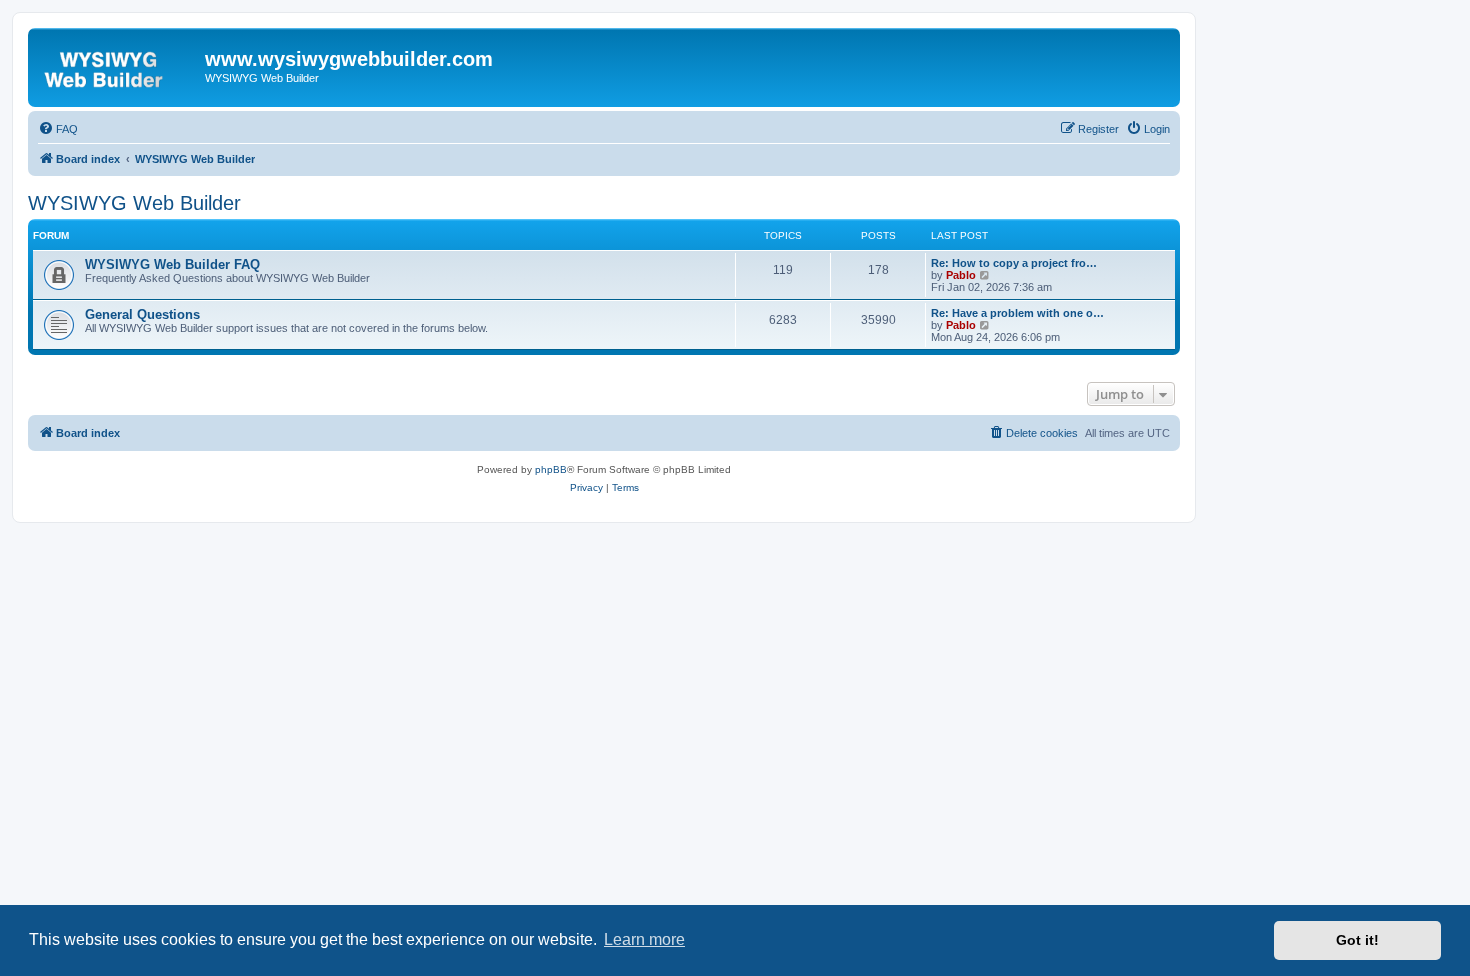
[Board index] (119, 65)
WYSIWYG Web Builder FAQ (172, 264)
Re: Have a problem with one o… (1017, 313)
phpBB (551, 469)
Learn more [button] (644, 939)
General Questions (142, 314)
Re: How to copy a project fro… (1014, 263)
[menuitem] (58, 129)
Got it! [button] (1357, 940)
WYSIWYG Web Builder (134, 203)
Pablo (961, 275)
